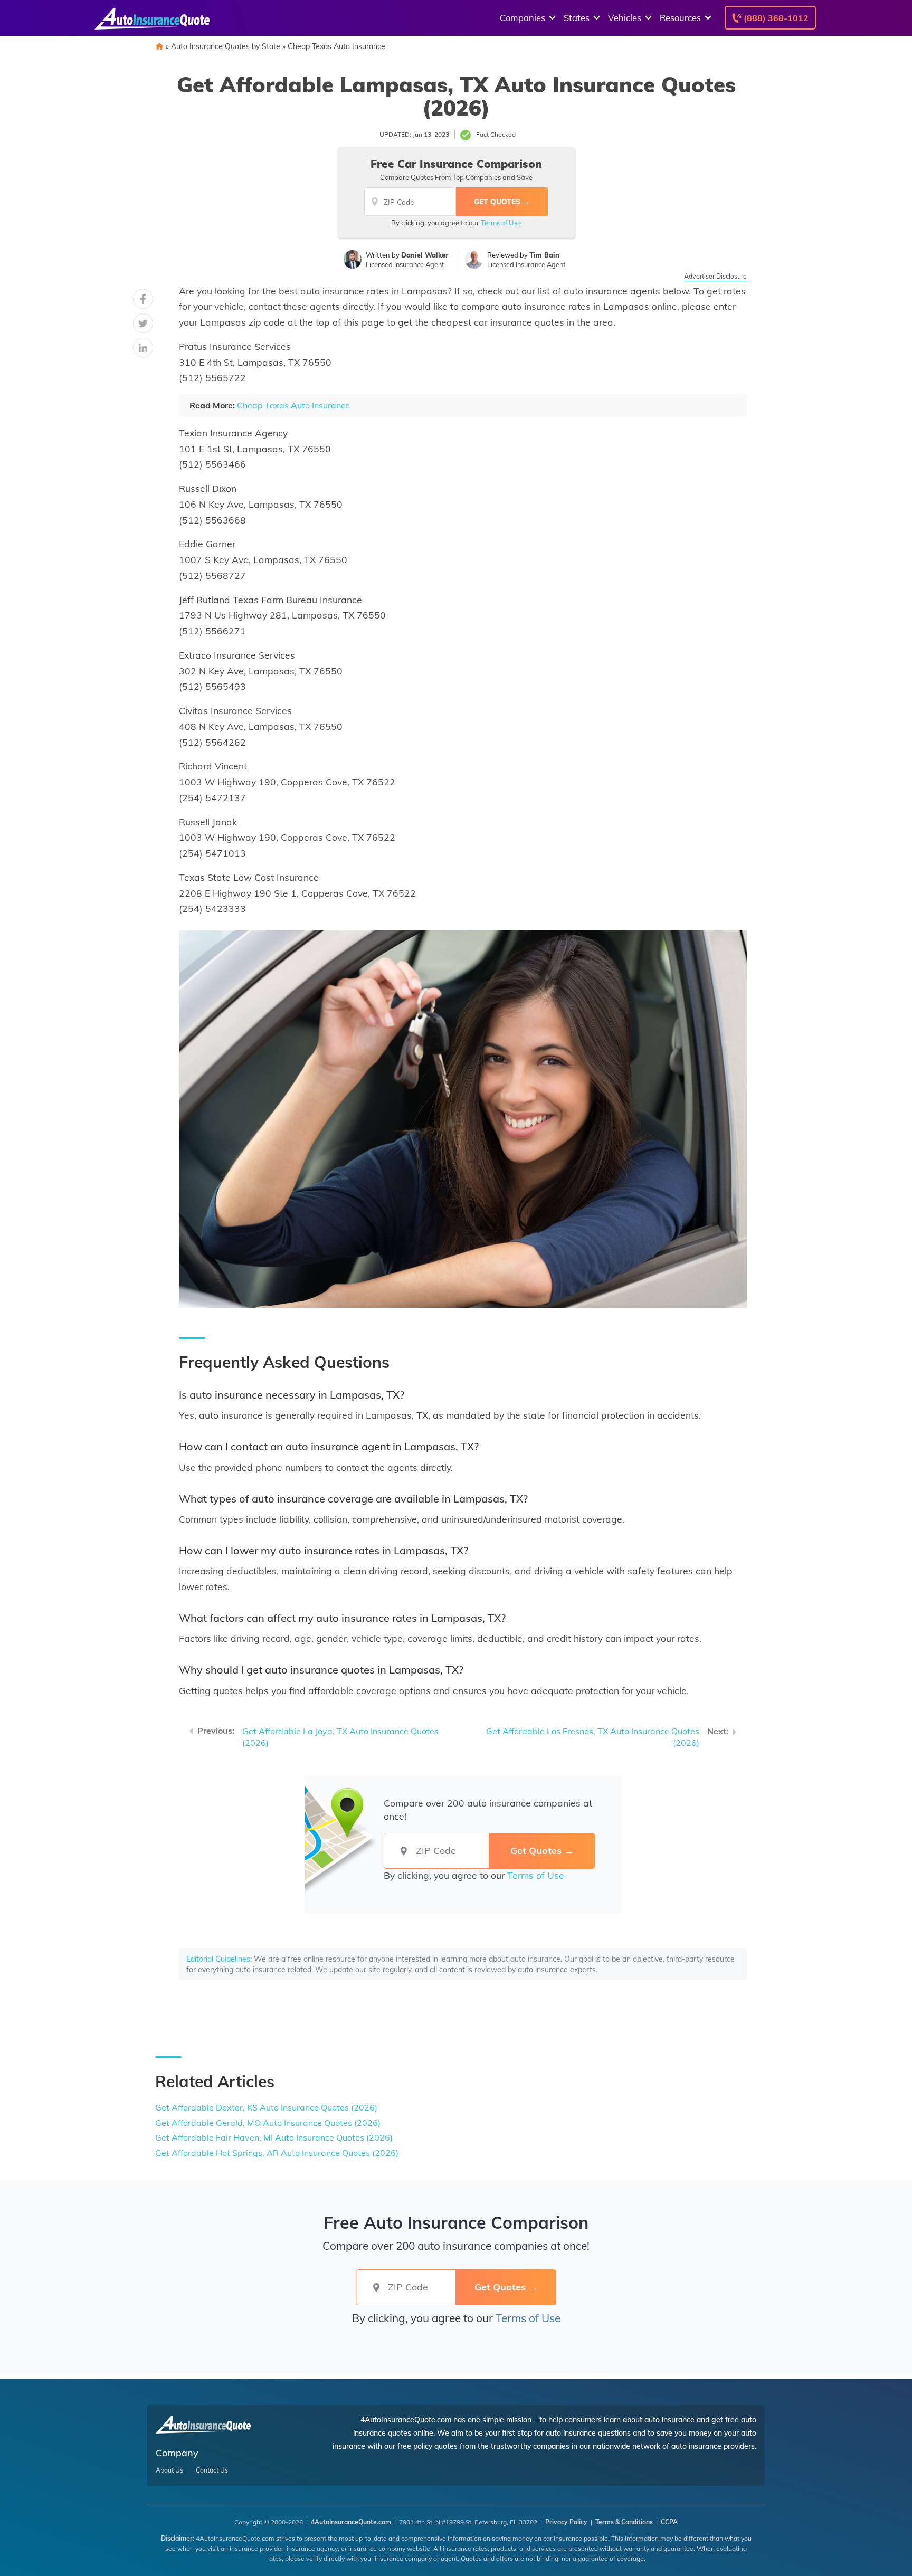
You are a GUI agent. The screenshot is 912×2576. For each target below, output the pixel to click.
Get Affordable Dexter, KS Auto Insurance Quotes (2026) (266, 2107)
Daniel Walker (425, 255)
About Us (169, 2470)
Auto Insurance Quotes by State (226, 46)
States (577, 18)
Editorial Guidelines (218, 1959)
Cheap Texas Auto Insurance (336, 46)
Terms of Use (501, 223)
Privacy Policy (566, 2522)
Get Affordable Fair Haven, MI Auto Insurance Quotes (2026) (274, 2137)
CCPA (669, 2522)
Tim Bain (544, 255)
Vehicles (625, 18)
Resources (680, 18)
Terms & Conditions (624, 2522)
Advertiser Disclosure (715, 276)
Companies (522, 18)
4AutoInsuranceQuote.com (351, 2522)
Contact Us (212, 2470)
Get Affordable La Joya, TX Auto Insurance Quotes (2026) (340, 1737)
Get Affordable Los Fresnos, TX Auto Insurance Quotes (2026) (593, 1737)
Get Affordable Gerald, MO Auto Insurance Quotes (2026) (268, 2123)
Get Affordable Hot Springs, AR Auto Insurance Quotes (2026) (277, 2153)
